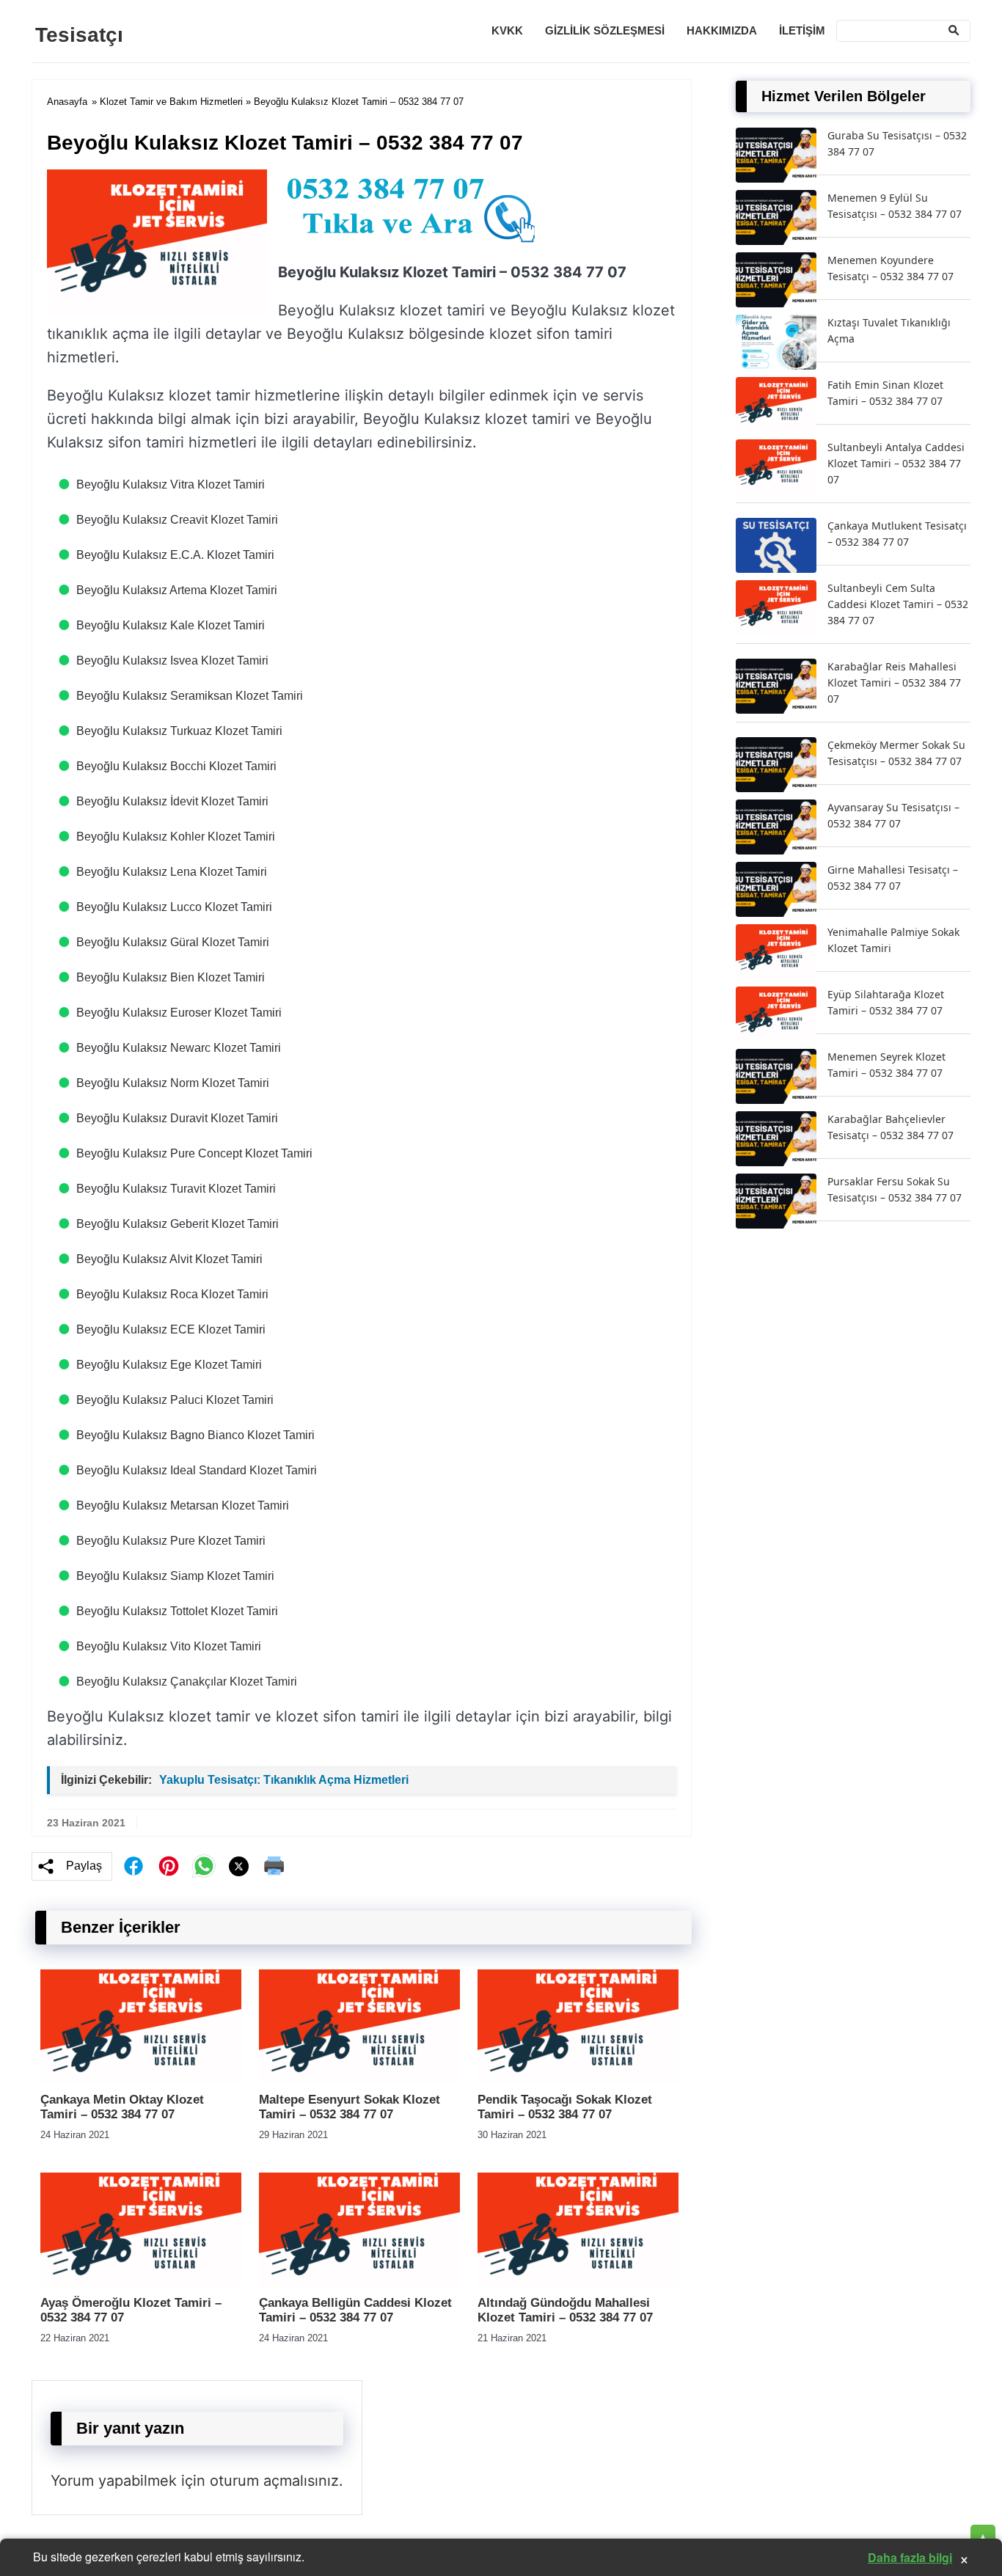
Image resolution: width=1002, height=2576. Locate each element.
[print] (274, 1866)
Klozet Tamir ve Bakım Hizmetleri (171, 102)
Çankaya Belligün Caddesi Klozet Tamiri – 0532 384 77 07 (355, 2310)
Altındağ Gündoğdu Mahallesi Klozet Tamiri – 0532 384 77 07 (565, 2310)
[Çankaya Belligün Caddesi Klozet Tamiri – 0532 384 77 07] (359, 2283)
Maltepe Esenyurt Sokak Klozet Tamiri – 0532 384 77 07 (350, 2107)
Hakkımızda (722, 30)
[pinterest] (169, 1866)
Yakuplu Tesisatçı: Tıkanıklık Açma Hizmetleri (284, 1780)
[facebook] (134, 1866)
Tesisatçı (79, 35)
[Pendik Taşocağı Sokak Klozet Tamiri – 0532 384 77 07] (578, 2080)
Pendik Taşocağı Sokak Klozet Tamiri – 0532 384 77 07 (565, 2107)
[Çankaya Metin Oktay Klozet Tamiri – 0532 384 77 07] (141, 2080)
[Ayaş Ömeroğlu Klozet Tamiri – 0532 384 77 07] (141, 2283)
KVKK (507, 30)
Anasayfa (67, 102)
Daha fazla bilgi (910, 2557)
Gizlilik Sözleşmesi (605, 30)
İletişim (802, 30)
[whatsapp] (204, 1866)
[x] (239, 1866)
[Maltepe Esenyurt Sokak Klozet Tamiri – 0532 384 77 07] (359, 2080)
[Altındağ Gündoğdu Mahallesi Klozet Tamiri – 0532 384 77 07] (578, 2283)
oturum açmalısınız (274, 2481)
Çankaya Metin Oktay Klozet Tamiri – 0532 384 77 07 (122, 2107)
